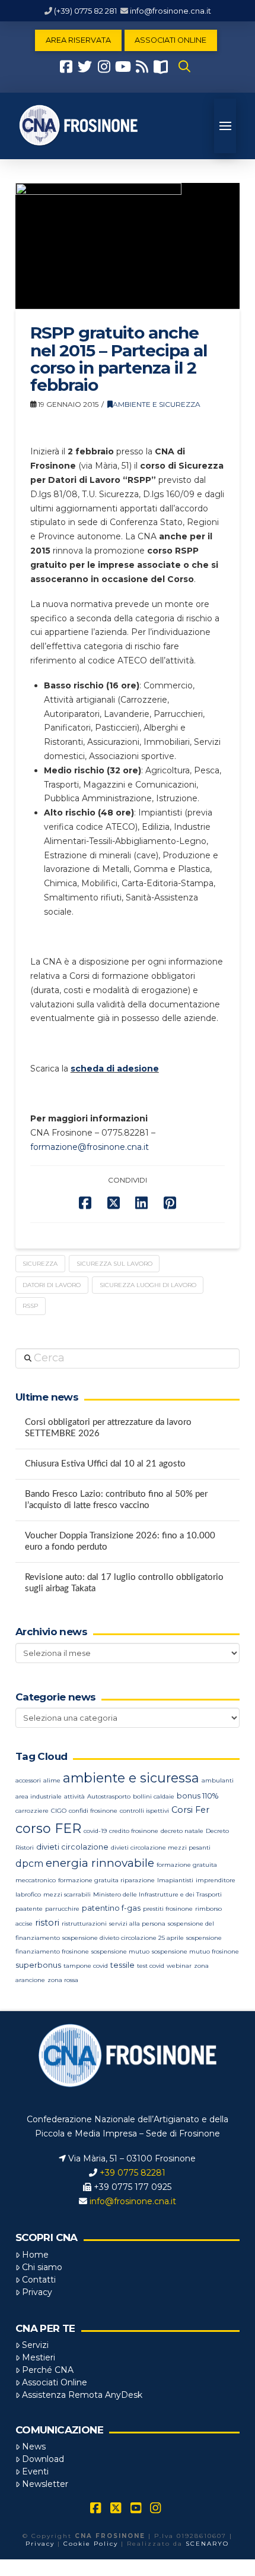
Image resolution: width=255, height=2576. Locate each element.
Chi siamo (42, 2267)
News (34, 2447)
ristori (47, 1923)
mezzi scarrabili (67, 1894)
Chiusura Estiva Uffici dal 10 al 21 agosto (105, 1464)
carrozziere (32, 1811)
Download (43, 2459)
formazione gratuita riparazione (106, 1880)
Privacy (37, 2292)
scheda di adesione (115, 1069)
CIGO (59, 1811)
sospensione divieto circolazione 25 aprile (123, 1938)
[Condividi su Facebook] (85, 1203)
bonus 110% (197, 1796)
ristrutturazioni (84, 1924)
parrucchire (62, 1909)
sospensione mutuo (120, 1951)
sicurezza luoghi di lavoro (148, 1285)
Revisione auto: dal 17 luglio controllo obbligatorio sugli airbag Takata (124, 1583)
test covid (151, 1966)
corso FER (48, 1829)
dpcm (29, 1864)
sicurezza (40, 1264)
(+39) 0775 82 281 (85, 11)
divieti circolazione (72, 1847)
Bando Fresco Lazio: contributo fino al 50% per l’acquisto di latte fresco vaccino (116, 1500)
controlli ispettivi (144, 1811)
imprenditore (216, 1880)
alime (52, 1780)
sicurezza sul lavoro (114, 1264)
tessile (122, 1965)
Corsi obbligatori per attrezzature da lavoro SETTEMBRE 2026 (108, 1428)
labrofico (28, 1894)
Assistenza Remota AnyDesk (82, 2395)
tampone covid (86, 1966)
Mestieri (39, 2357)
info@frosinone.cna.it (170, 11)
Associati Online (55, 2382)
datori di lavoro (52, 1285)
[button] (184, 67)
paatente (29, 1909)
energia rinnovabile (100, 1863)
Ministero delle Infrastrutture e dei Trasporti (157, 1894)
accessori (28, 1780)
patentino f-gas (111, 1908)
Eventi (35, 2471)
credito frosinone (134, 1831)
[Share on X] (114, 1203)
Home (35, 2255)
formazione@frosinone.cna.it (90, 1147)
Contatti (39, 2280)
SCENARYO (207, 2544)
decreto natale (182, 1831)
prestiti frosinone (168, 1909)
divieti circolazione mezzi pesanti (161, 1848)
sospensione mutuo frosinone (195, 1951)
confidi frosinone (93, 1811)
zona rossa (63, 1980)
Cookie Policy (91, 2544)
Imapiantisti (175, 1880)
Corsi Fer (190, 1810)
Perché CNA (48, 2370)
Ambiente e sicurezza (157, 404)
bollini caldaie (154, 1796)
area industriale (39, 1796)
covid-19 (95, 1831)
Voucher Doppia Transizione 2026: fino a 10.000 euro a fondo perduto (120, 1541)
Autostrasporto (109, 1796)
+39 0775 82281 (133, 2173)
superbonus (38, 1965)
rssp (30, 1306)
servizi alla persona (137, 1924)
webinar (179, 1966)
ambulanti (218, 1780)
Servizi (35, 2345)
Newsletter (45, 2484)
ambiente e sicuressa (131, 1778)
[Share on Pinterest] (170, 1203)
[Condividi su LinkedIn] (141, 1203)
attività (74, 1796)
